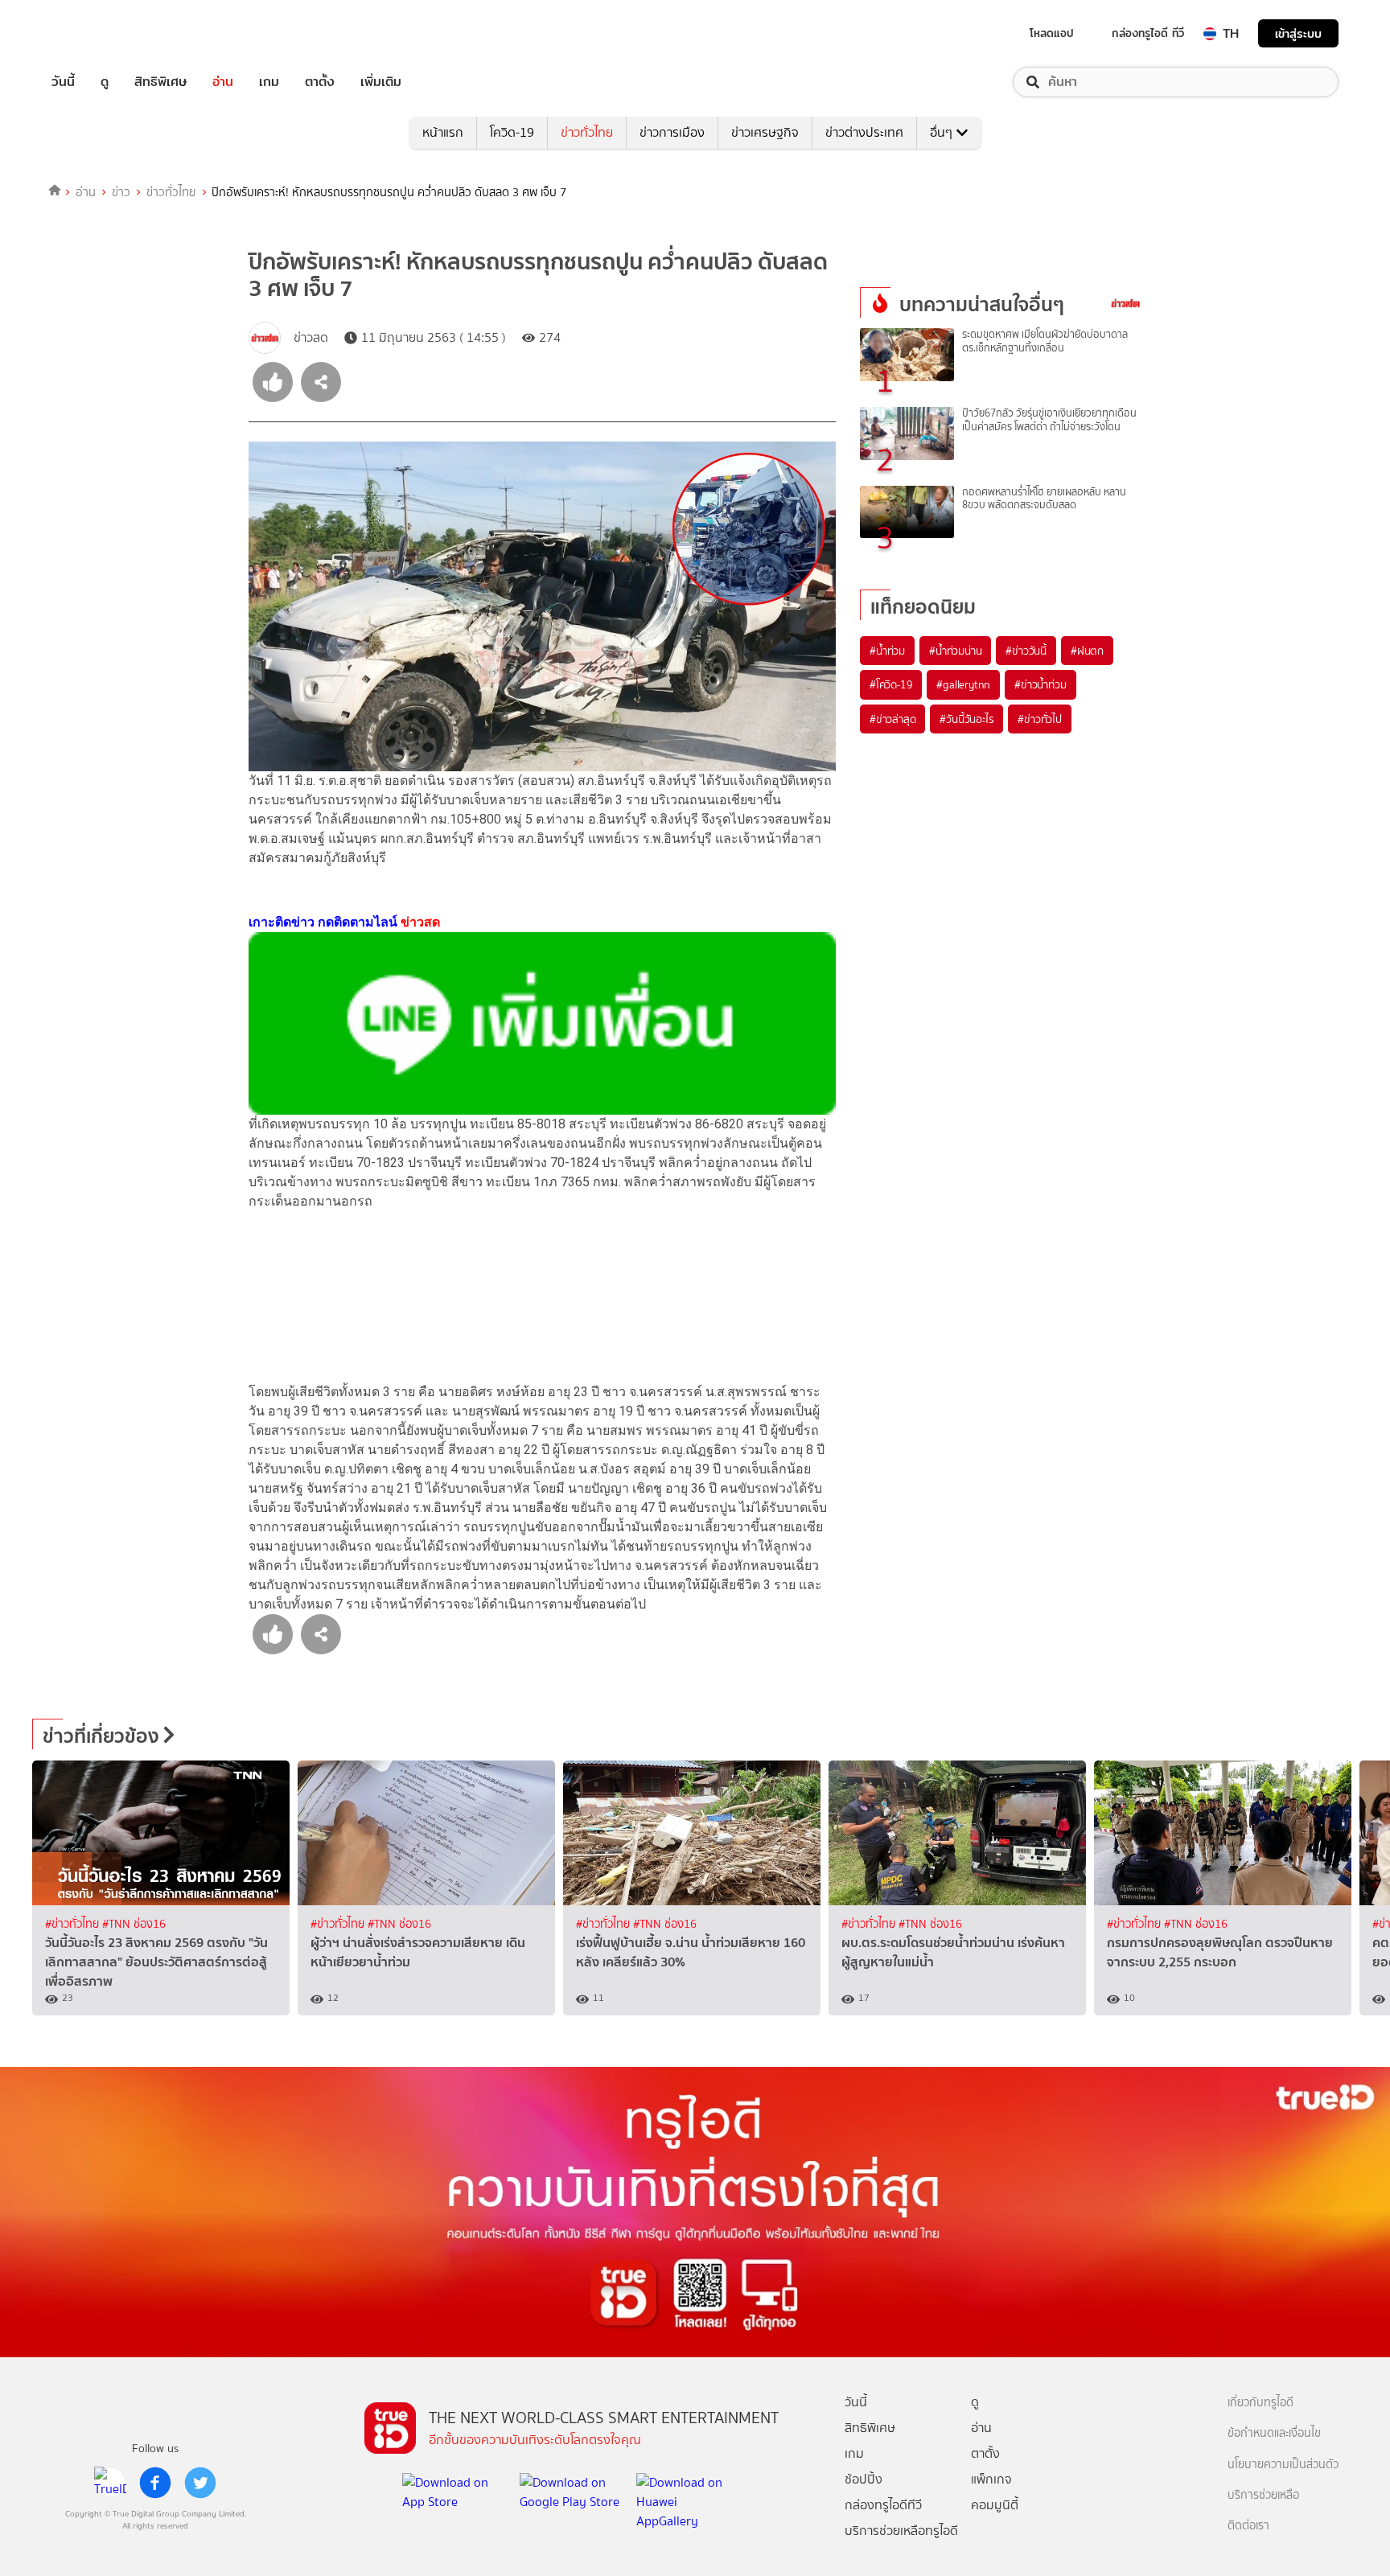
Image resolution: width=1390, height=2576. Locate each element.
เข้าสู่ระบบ (1298, 33)
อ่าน (223, 82)
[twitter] (200, 2483)
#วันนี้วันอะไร (966, 719)
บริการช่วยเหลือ (1263, 2495)
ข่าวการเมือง (672, 132)
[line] (110, 2483)
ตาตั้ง (320, 82)
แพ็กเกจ (991, 2479)
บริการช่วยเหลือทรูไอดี (901, 2531)
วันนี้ (63, 82)
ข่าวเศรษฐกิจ (765, 132)
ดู (105, 82)
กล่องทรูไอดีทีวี (883, 2505)
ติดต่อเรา (1248, 2526)
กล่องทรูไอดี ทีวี (1148, 33)
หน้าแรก (443, 132)
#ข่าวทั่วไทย (74, 1924)
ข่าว (121, 192)
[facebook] (155, 2483)
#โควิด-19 (891, 684)
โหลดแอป (1052, 33)
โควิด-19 (512, 132)
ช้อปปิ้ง (864, 2479)
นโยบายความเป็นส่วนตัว (1283, 2465)
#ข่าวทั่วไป (1039, 719)
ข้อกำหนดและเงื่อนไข (1274, 2433)
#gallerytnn (963, 684)
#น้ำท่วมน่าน (955, 651)
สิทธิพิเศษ (160, 82)
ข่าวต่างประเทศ (864, 132)
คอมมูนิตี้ (995, 2505)
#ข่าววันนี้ (1026, 651)
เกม (269, 82)
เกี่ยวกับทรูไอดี (1260, 2403)
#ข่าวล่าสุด (892, 719)
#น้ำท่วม (887, 651)
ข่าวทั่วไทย (587, 132)
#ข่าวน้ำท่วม (1040, 684)
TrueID (100, 33)
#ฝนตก (1087, 651)
